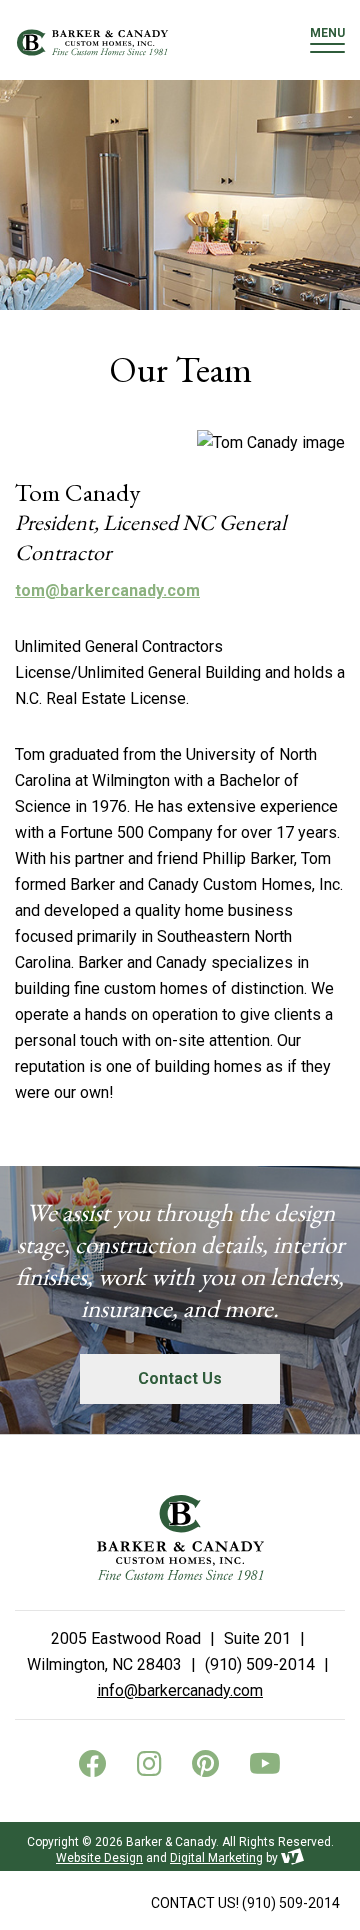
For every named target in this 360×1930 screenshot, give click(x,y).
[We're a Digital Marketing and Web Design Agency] (292, 1858)
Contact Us (180, 1378)
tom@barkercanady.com (107, 590)
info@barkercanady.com (180, 1690)
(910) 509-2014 (245, 1903)
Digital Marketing (216, 1858)
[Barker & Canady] (92, 42)
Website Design (99, 1858)
